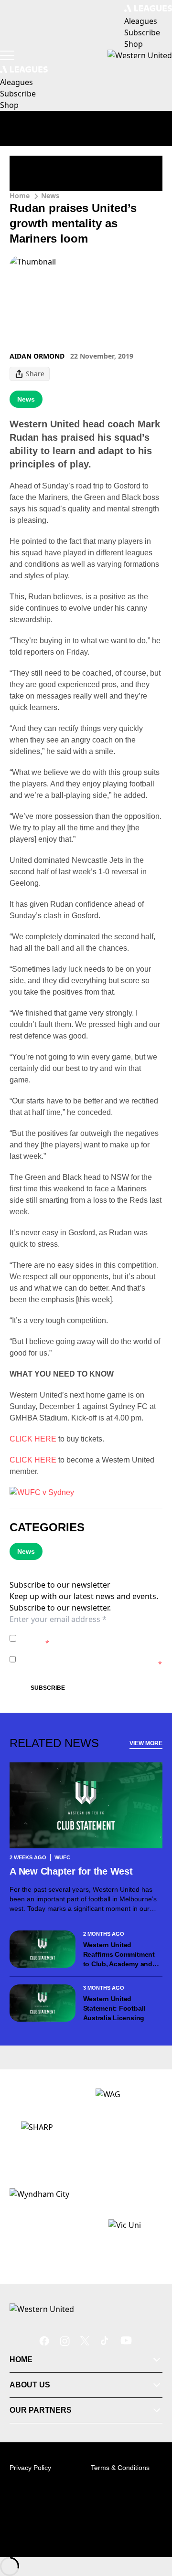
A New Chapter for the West (71, 1871)
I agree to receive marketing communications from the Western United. (91, 1659)
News (50, 196)
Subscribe (48, 1688)
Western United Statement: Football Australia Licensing (114, 2008)
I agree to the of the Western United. (89, 1638)
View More (146, 1743)
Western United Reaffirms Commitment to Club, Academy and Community (119, 1955)
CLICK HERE (33, 1439)
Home (20, 196)
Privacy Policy (87, 1633)
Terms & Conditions (120, 2468)
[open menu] (7, 55)
